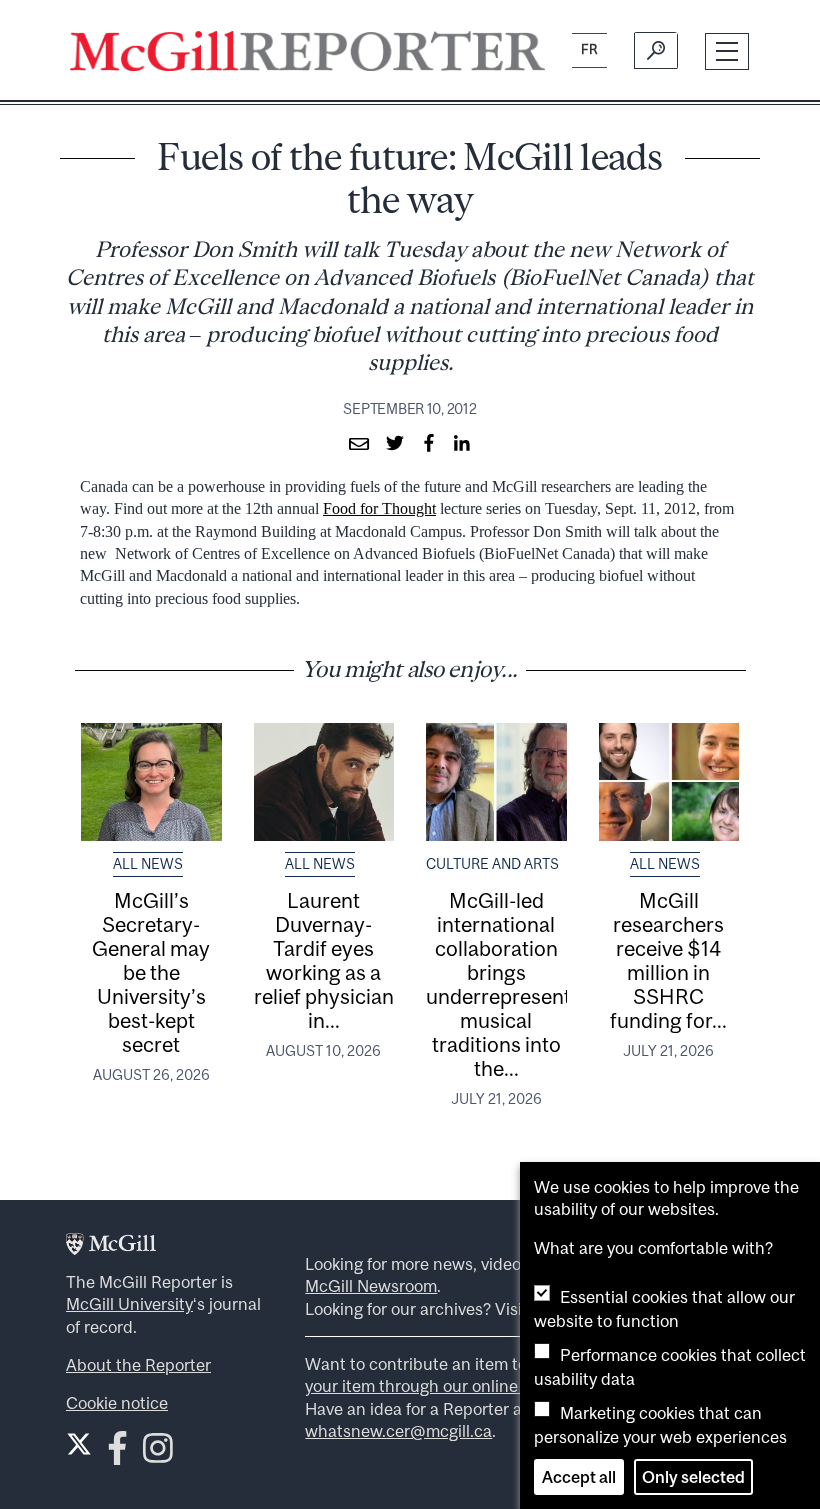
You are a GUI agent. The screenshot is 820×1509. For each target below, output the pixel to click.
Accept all (579, 1477)
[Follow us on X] (79, 1444)
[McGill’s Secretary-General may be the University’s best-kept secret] (151, 782)
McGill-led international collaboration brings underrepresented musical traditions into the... (510, 984)
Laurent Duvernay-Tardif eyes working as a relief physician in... (324, 960)
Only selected (693, 1477)
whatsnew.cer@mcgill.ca (398, 1431)
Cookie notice (117, 1403)
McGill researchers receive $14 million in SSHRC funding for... (668, 960)
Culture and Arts (492, 864)
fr (589, 49)
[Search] (655, 51)
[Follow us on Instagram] (158, 1454)
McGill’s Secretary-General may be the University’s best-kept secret (151, 972)
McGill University (129, 1304)
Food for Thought (379, 508)
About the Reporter (138, 1365)
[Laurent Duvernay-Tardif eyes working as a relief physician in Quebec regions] (324, 782)
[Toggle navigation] (727, 51)
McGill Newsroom (371, 1286)
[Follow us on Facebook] (117, 1454)
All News (148, 864)
